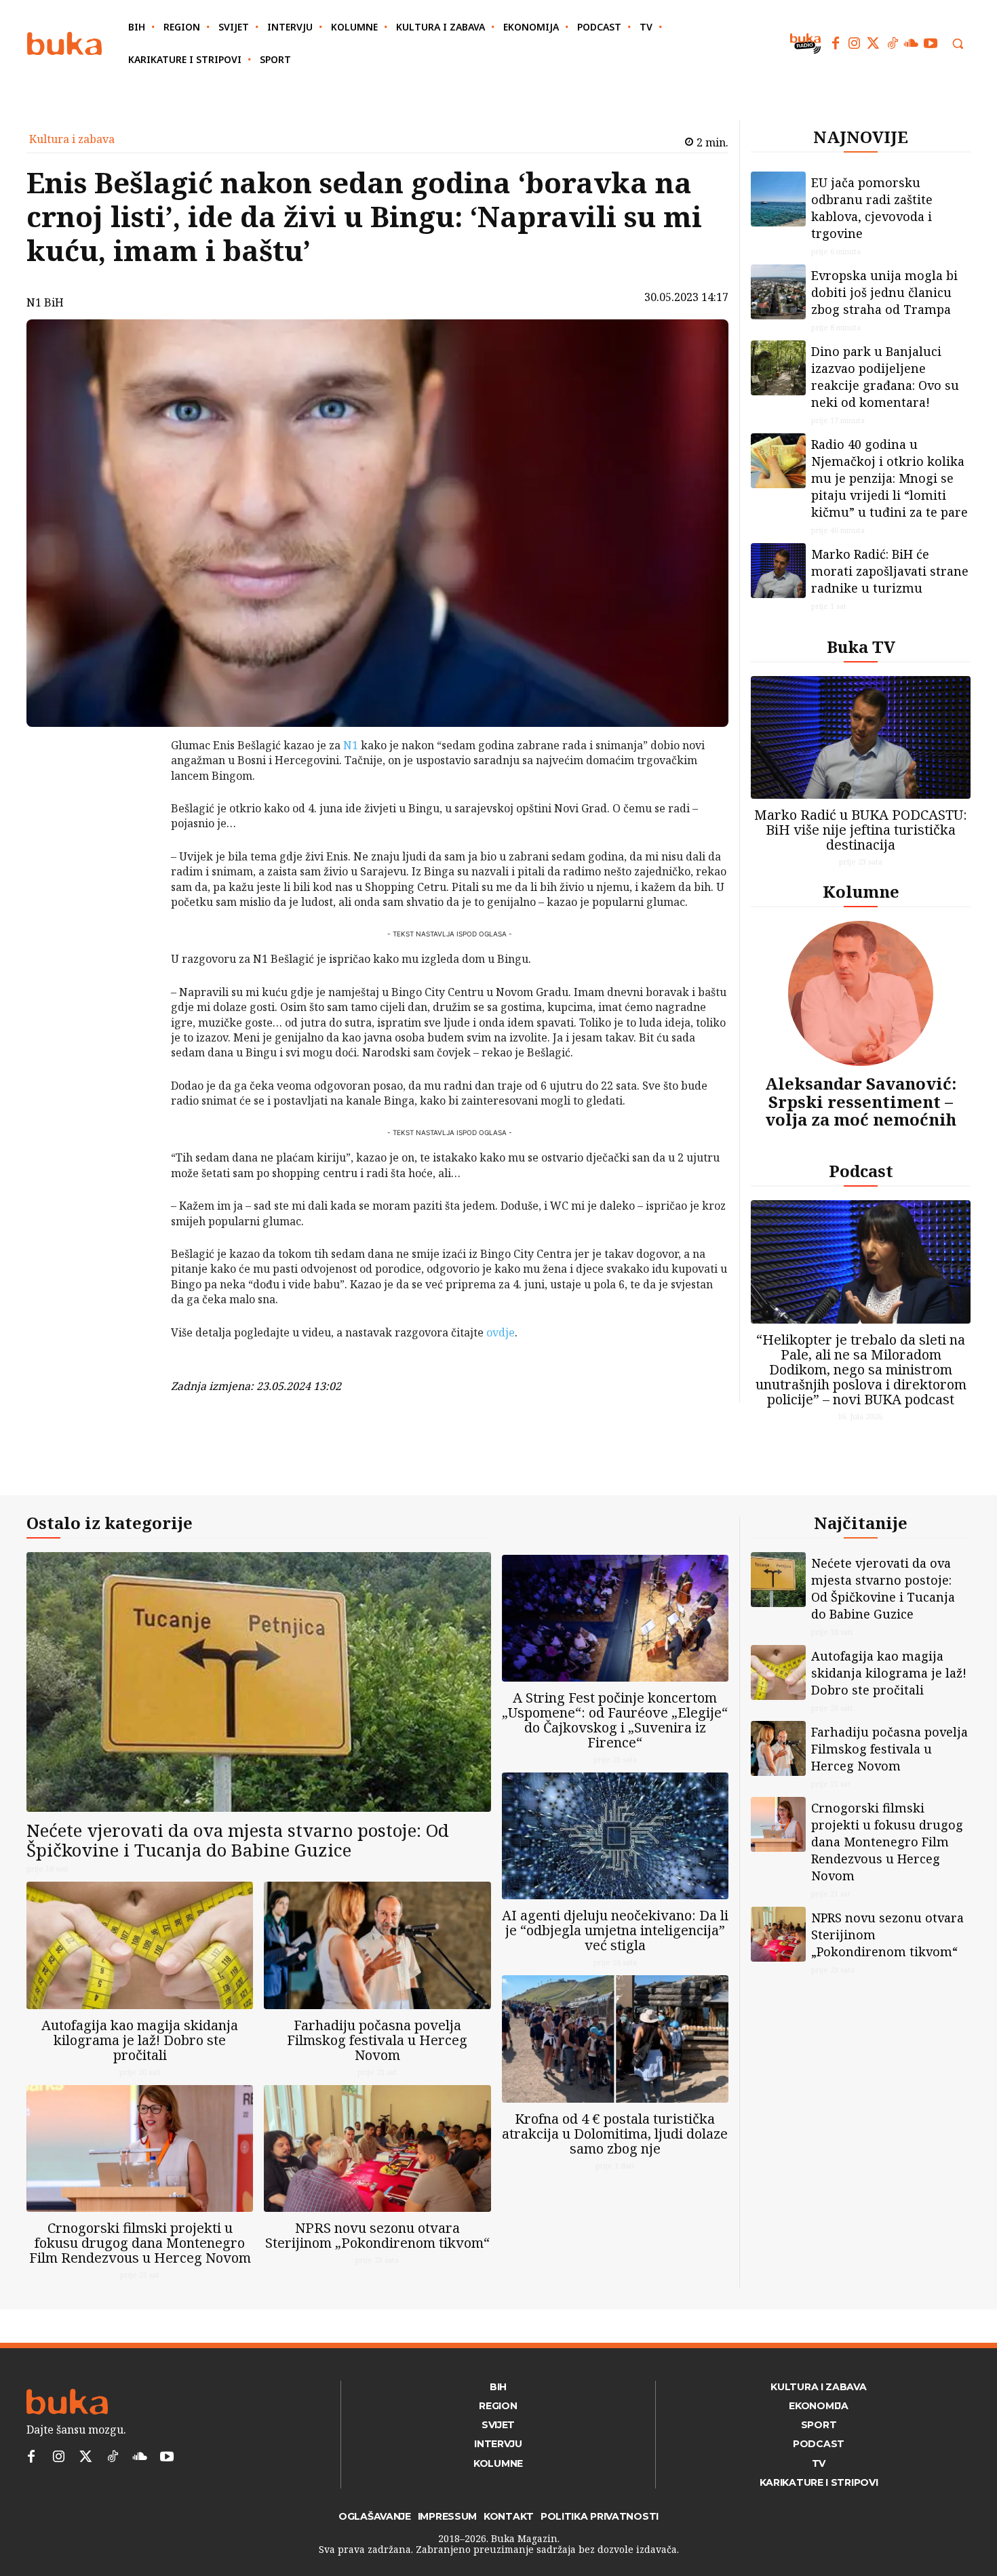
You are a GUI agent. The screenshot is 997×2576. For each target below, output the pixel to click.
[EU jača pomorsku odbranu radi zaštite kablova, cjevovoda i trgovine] (778, 199)
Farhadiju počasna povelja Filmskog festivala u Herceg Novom (377, 2040)
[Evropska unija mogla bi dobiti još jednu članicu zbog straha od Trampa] (778, 292)
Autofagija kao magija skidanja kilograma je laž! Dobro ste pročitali (140, 2040)
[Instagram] (855, 43)
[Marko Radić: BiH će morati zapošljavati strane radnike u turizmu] (778, 571)
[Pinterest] (136, 815)
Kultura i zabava (72, 139)
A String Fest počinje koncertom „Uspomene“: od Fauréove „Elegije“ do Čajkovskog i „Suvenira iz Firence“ (615, 1720)
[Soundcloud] (912, 43)
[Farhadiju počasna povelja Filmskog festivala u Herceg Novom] (377, 1945)
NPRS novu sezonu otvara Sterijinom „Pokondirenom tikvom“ (377, 2235)
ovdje (501, 1332)
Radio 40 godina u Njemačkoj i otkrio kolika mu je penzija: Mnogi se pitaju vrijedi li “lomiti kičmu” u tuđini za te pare (890, 478)
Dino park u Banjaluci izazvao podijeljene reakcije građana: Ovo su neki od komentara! (885, 377)
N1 (351, 745)
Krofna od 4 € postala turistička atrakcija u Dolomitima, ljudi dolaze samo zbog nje (615, 2134)
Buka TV (861, 647)
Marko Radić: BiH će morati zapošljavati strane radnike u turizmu (890, 571)
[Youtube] (931, 43)
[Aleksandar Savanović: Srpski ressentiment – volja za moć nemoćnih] (861, 993)
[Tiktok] (893, 43)
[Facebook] (836, 43)
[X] (136, 783)
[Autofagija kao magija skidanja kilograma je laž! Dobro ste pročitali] (140, 1945)
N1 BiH (45, 302)
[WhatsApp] (136, 847)
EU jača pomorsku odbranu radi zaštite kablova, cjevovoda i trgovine (872, 208)
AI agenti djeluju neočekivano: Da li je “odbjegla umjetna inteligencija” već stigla (615, 1930)
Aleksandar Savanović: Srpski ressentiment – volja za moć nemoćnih (861, 1101)
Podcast (861, 1171)
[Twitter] (874, 43)
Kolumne (861, 891)
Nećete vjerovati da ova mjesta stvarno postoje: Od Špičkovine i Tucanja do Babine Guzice (238, 1840)
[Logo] (64, 44)
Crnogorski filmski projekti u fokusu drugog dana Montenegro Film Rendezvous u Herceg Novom (140, 2243)
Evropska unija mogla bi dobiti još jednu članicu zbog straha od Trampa (884, 292)
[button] (958, 43)
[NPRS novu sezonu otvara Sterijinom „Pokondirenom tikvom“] (377, 2148)
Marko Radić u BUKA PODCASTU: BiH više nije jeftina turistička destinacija (861, 830)
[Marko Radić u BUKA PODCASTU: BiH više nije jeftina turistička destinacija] (861, 737)
